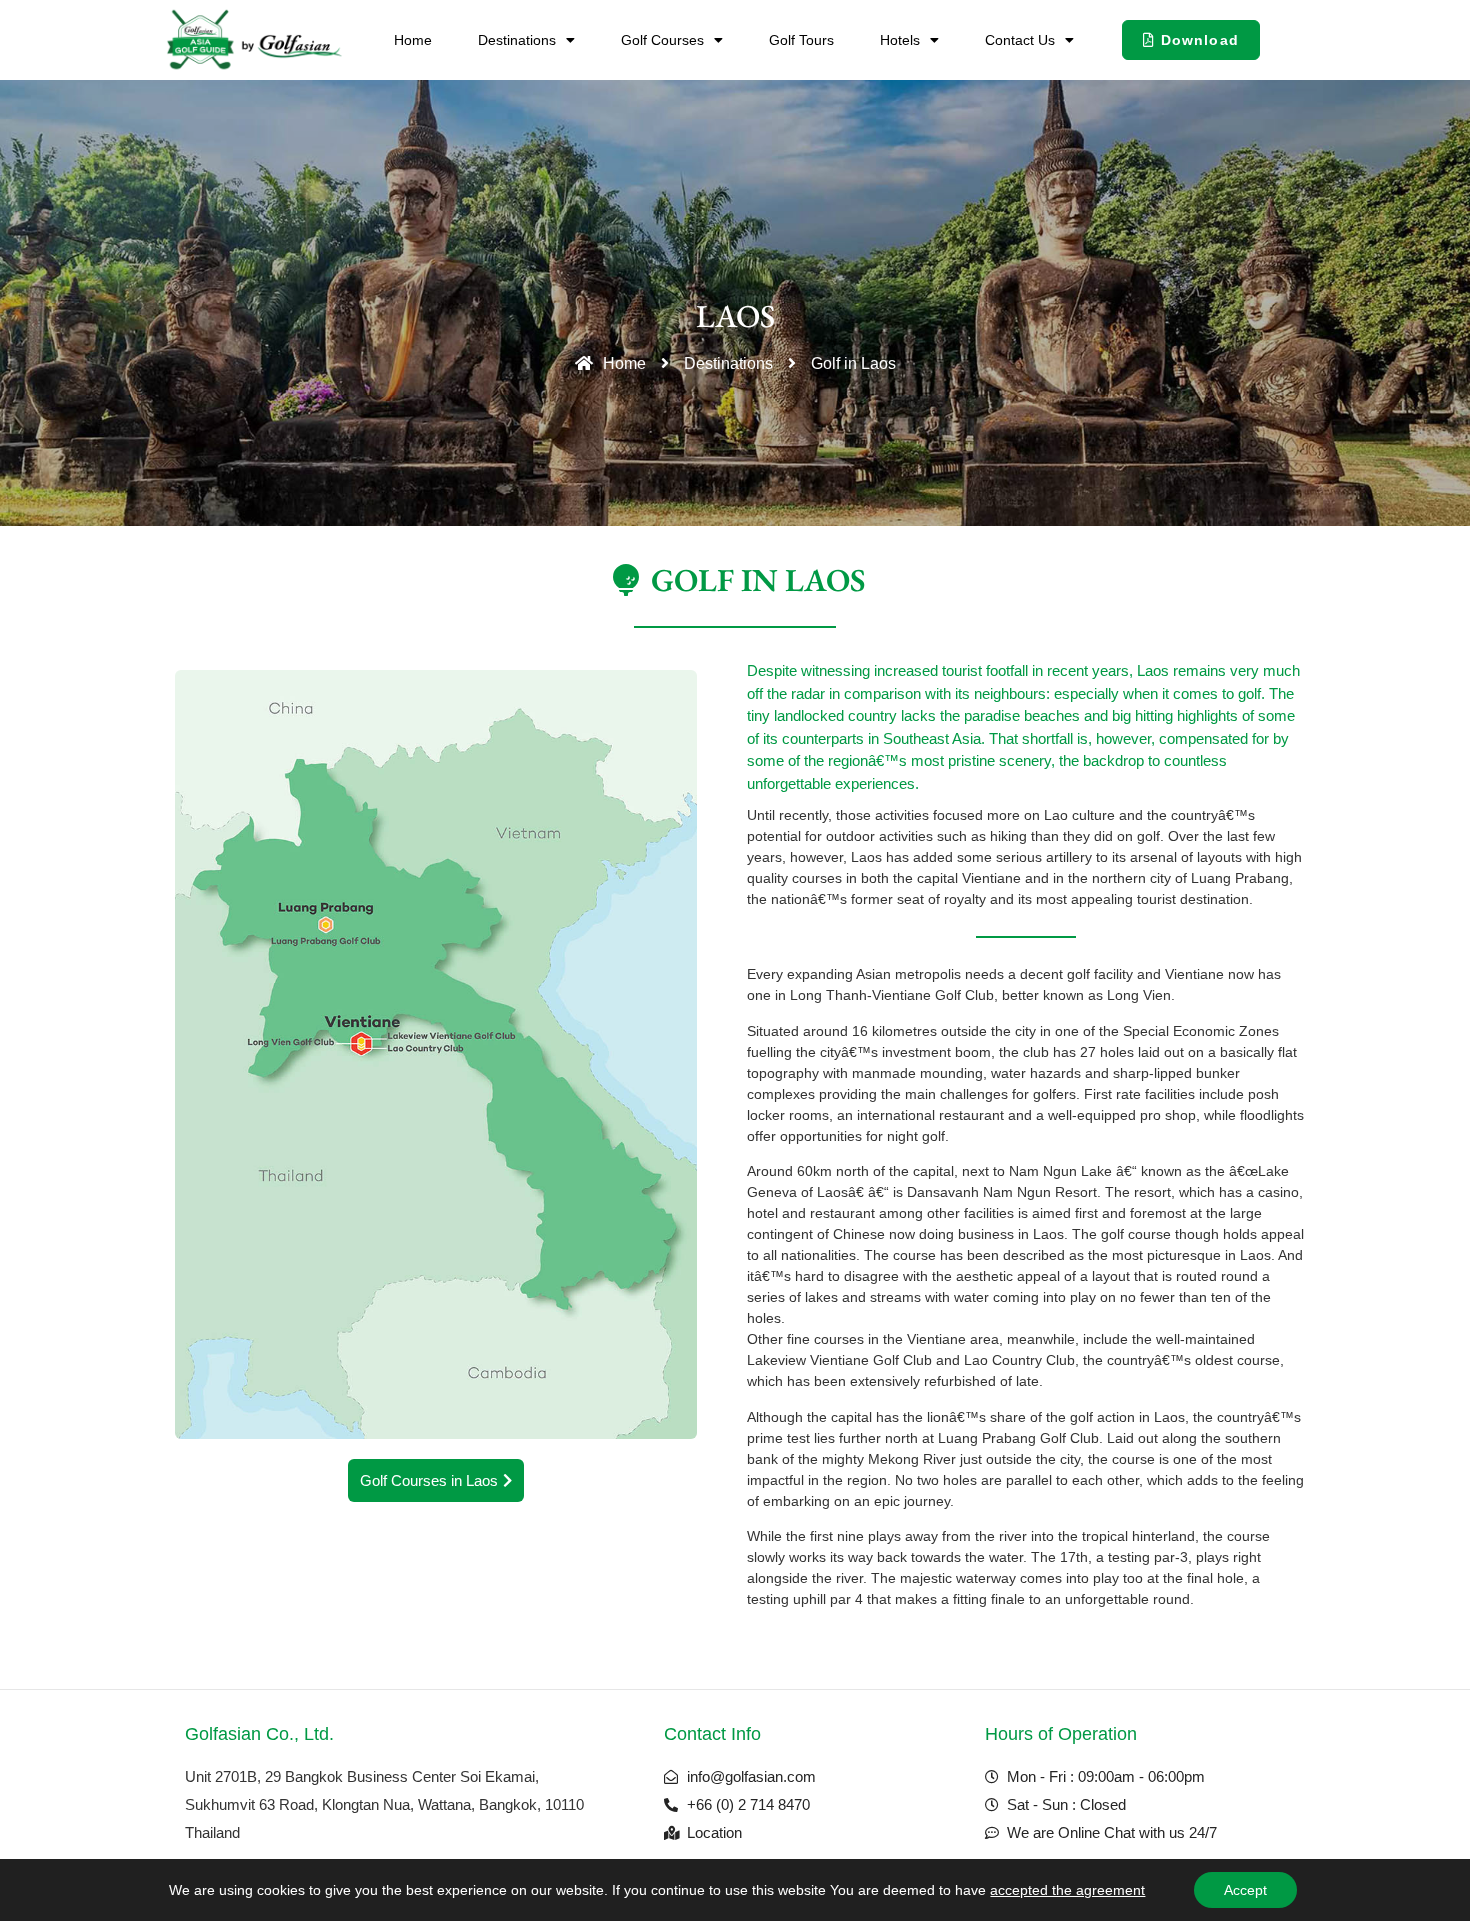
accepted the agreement (1067, 1890)
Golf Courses (662, 40)
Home (413, 40)
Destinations (517, 40)
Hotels (900, 40)
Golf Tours (801, 40)
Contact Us (1020, 40)
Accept (1245, 1890)
